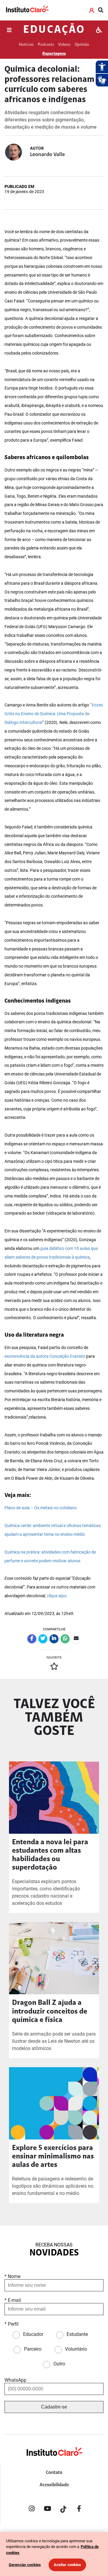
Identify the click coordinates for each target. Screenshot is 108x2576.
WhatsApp (15, 2380)
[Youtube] (47, 2510)
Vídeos (64, 45)
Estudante (77, 2334)
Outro (59, 2364)
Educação (54, 30)
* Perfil (12, 2324)
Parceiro (33, 2349)
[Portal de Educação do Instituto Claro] (54, 2461)
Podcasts (46, 45)
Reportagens (54, 54)
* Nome (12, 2276)
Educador (33, 2334)
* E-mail (13, 2300)
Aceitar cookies (67, 2565)
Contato (54, 2473)
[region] (54, 2554)
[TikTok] (63, 2510)
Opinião (82, 45)
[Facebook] (79, 2510)
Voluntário (76, 2349)
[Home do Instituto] (27, 10)
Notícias (26, 45)
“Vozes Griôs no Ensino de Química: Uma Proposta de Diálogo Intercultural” (54, 714)
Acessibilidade (54, 2485)
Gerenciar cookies (25, 2565)
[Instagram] (31, 2510)
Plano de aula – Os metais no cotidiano (41, 1508)
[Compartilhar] (32, 1639)
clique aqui (57, 1596)
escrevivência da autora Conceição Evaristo (45, 1356)
